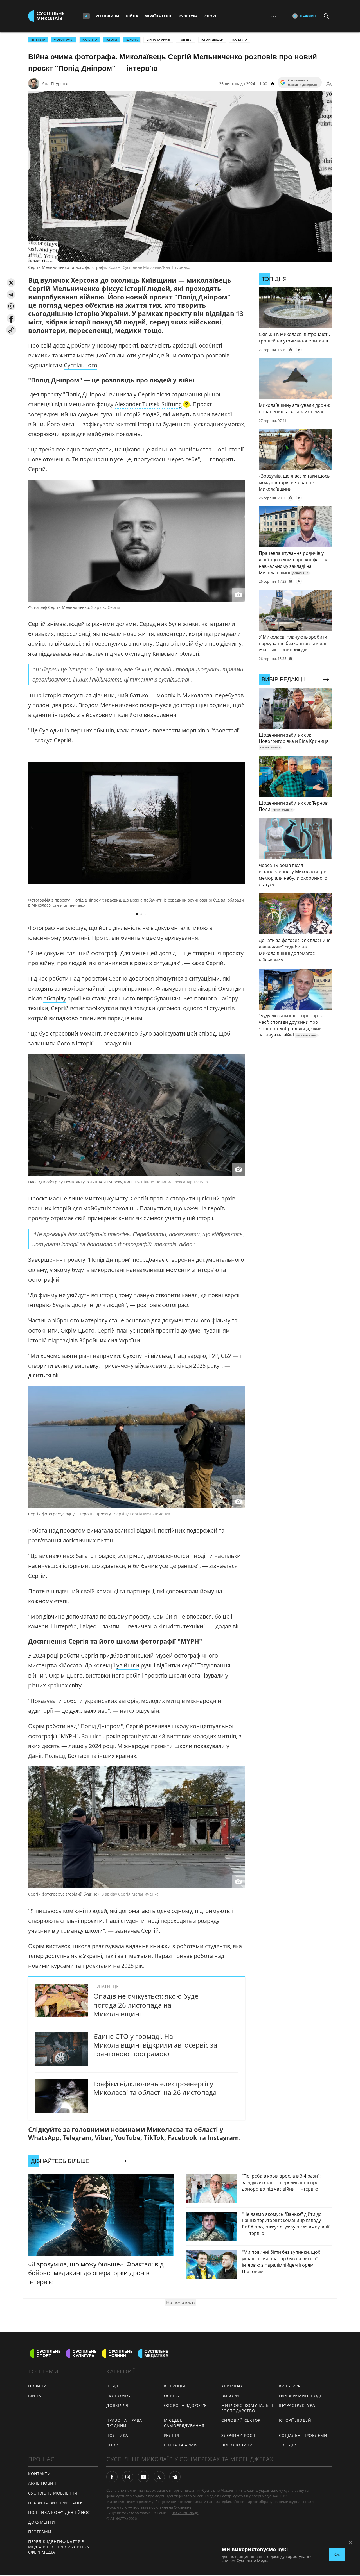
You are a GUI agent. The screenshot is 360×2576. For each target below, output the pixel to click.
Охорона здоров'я (185, 2405)
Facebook (182, 2137)
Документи (41, 2522)
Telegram (77, 2137)
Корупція (175, 2386)
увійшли (128, 1665)
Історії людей (212, 40)
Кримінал (233, 2386)
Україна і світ (158, 16)
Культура (188, 16)
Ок (337, 2555)
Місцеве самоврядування (184, 2423)
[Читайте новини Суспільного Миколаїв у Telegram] (175, 2477)
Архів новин (42, 2483)
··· (273, 16)
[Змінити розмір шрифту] (329, 84)
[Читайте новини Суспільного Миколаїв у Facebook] (112, 2477)
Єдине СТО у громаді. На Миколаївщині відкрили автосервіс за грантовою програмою (155, 2045)
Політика (117, 2435)
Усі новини (107, 16)
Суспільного (81, 365)
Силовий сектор (241, 2420)
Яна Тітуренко (56, 84)
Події (112, 2386)
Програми (40, 2532)
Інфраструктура (297, 2405)
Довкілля (117, 2405)
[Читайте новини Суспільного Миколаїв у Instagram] (128, 2477)
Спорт (211, 16)
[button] (11, 283)
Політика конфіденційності (61, 2512)
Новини (37, 2386)
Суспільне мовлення (53, 2493)
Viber (103, 2137)
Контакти (40, 2474)
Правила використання (56, 2503)
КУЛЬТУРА (90, 40)
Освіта (172, 2396)
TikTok (154, 2137)
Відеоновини (237, 2445)
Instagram (223, 2137)
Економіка (119, 2396)
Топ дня (186, 40)
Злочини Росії (238, 2435)
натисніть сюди (185, 2513)
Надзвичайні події (301, 2396)
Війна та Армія (158, 40)
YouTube (127, 2137)
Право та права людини (124, 2423)
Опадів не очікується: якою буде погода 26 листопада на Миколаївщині (146, 2005)
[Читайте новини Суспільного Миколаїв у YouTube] (143, 2477)
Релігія (172, 2435)
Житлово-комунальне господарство (248, 2408)
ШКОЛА (132, 40)
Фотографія (64, 40)
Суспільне (183, 2507)
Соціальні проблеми (303, 2435)
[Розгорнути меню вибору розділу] (86, 16)
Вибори (230, 2396)
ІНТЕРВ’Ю (38, 40)
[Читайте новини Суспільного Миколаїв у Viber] (159, 2477)
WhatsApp (44, 2137)
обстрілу (55, 998)
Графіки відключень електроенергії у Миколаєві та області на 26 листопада (155, 2088)
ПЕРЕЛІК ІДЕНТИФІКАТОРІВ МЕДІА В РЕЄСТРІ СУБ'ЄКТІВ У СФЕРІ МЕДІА (59, 2547)
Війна (132, 16)
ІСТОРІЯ (112, 40)
